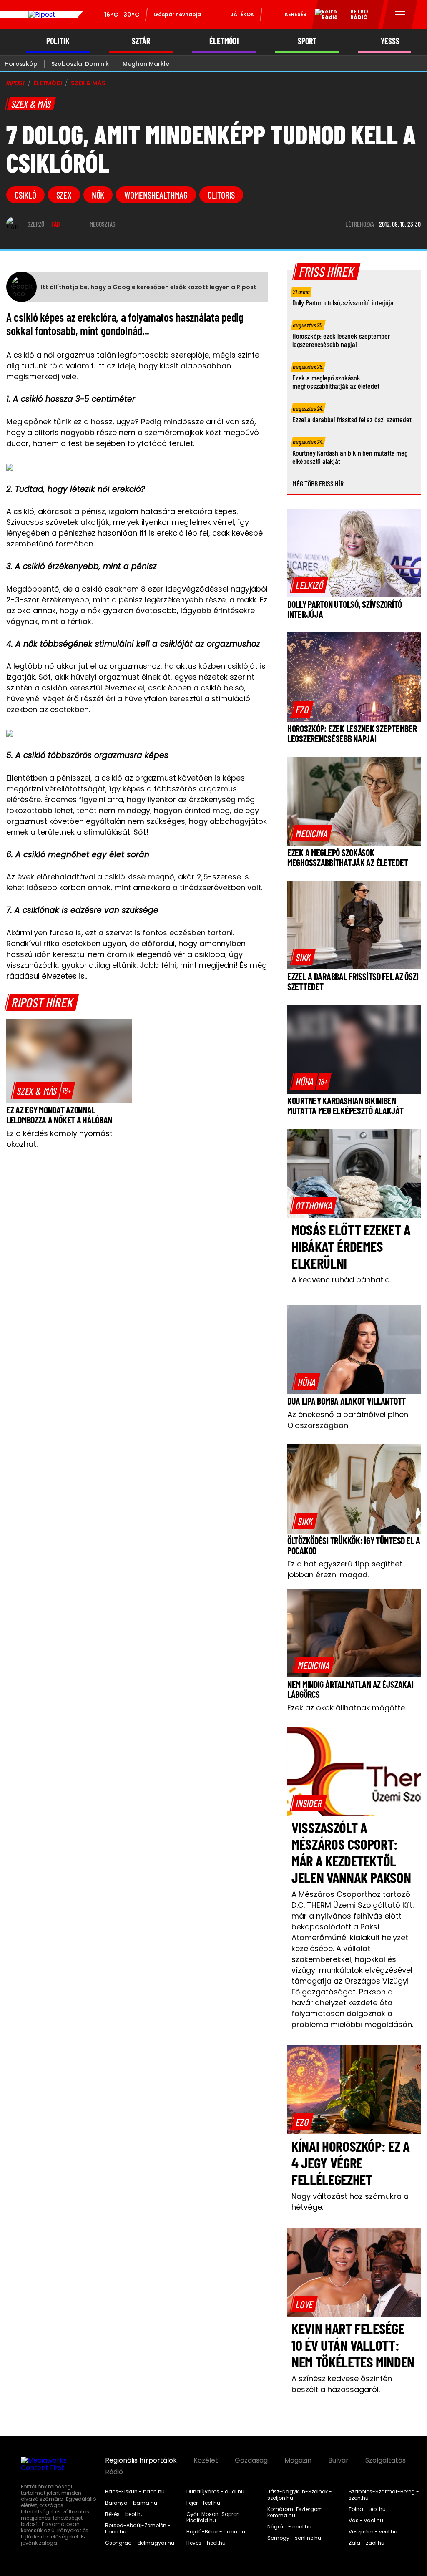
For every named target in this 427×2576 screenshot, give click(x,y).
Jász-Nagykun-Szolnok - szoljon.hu (300, 2495)
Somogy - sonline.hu (294, 2538)
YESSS (390, 41)
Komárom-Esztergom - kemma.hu (297, 2512)
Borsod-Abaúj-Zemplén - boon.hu (138, 2529)
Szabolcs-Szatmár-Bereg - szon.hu (384, 2495)
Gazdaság (251, 2460)
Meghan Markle (146, 64)
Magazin (298, 2460)
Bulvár (338, 2460)
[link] (43, 1090)
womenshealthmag (156, 195)
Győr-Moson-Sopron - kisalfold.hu (215, 2517)
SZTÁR (141, 41)
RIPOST (16, 83)
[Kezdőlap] (42, 15)
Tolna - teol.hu (367, 2509)
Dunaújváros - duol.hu (215, 2492)
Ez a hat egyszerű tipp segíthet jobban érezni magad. (345, 1569)
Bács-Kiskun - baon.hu (135, 2492)
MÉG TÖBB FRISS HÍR (318, 483)
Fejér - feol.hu (203, 2503)
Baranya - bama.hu (131, 2503)
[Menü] (400, 15)
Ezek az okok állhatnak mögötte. (347, 1708)
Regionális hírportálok (141, 2460)
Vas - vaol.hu (366, 2521)
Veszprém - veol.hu (373, 2532)
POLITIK (58, 41)
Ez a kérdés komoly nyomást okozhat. (59, 1139)
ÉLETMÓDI (224, 41)
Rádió (114, 2472)
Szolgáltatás (386, 2460)
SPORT (307, 41)
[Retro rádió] (323, 16)
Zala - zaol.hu (367, 2543)
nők (98, 195)
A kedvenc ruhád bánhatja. (341, 1280)
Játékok (242, 14)
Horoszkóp (21, 64)
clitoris (221, 195)
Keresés (296, 14)
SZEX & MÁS (88, 83)
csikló (25, 195)
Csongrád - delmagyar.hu (140, 2543)
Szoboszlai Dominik (80, 64)
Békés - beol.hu (124, 2514)
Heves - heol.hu (206, 2543)
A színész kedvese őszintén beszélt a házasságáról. (342, 2384)
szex (64, 195)
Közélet (206, 2460)
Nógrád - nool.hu (289, 2527)
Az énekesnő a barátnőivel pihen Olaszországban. (348, 1420)
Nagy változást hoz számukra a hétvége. (350, 2202)
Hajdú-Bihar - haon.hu (216, 2532)
